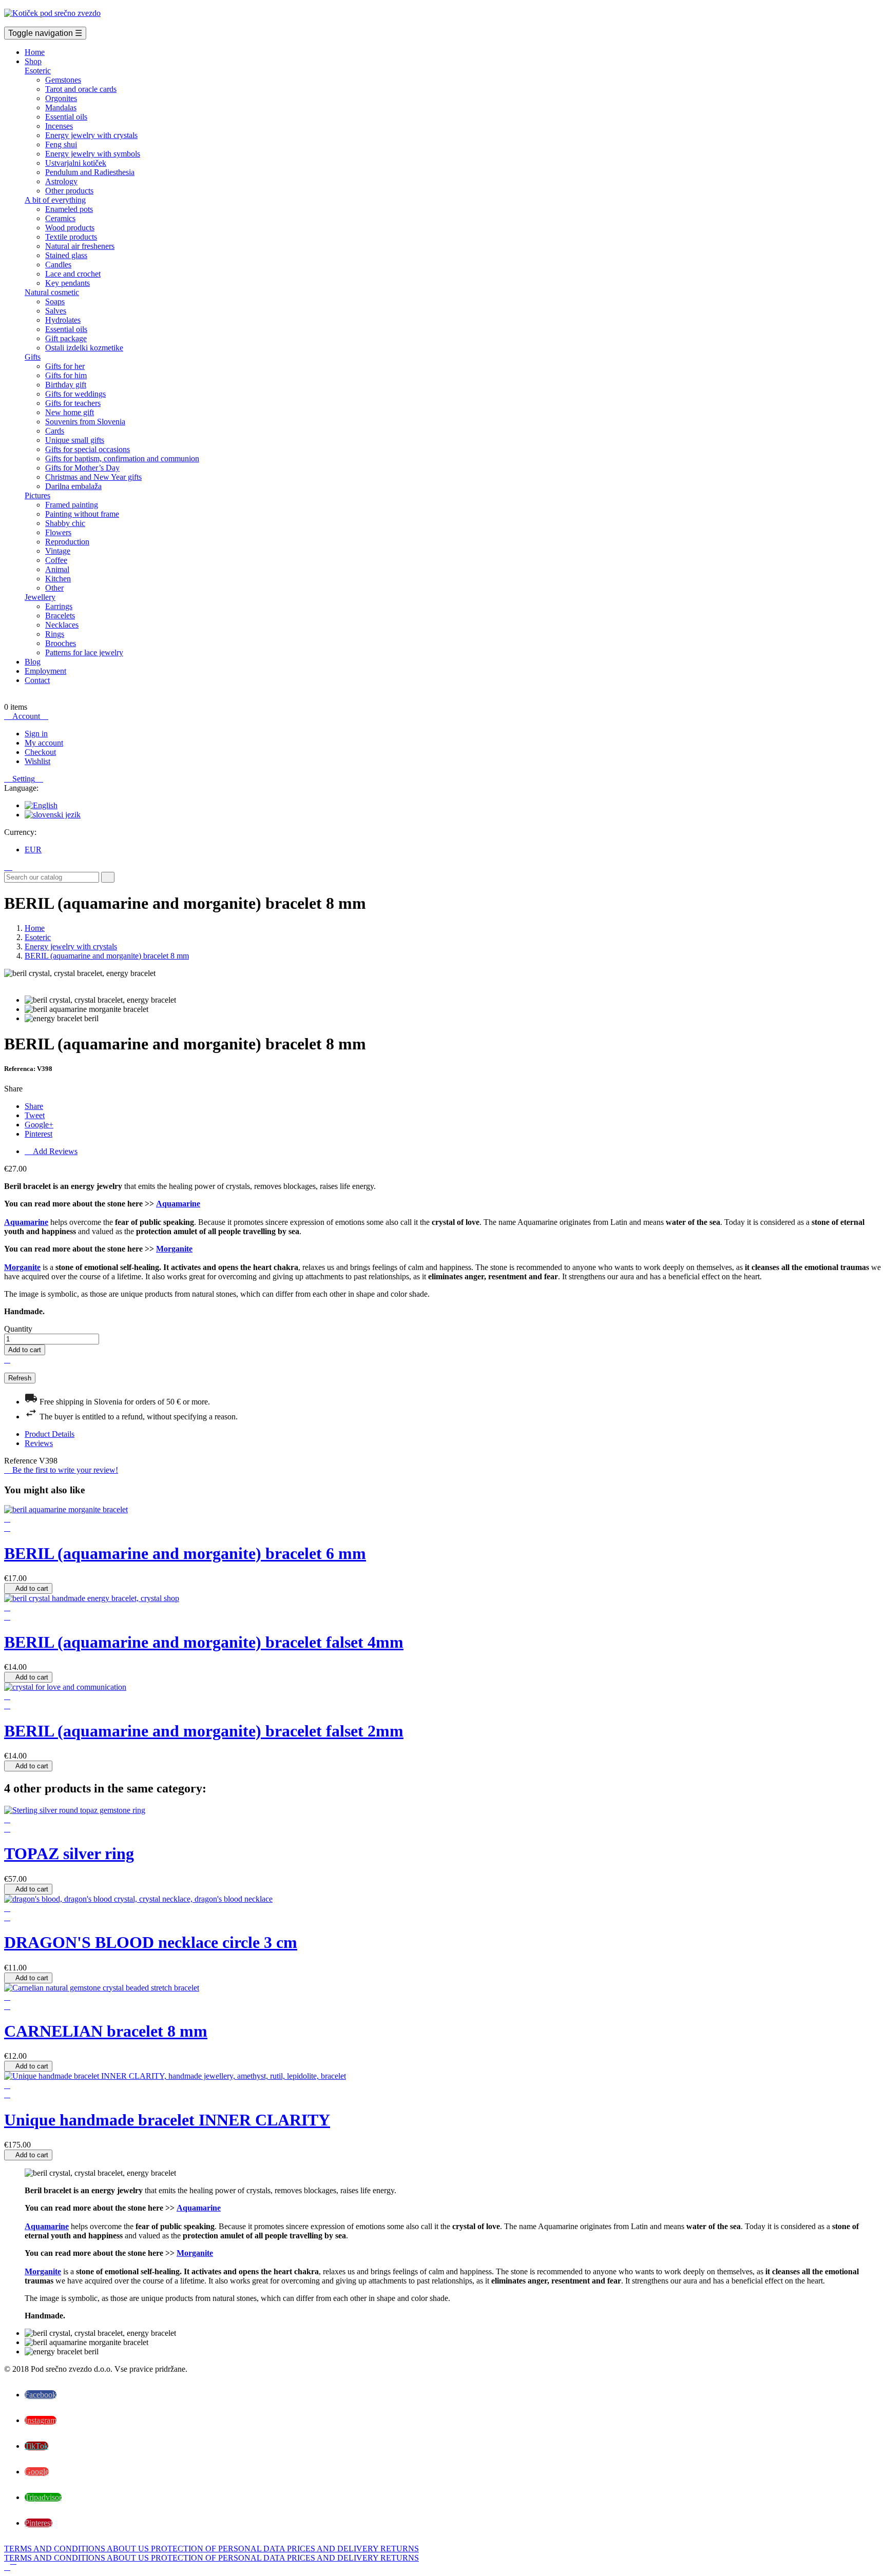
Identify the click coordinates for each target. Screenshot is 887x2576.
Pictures (37, 495)
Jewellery (40, 597)
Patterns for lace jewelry (84, 652)
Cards (55, 431)
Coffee (56, 560)
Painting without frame (82, 514)
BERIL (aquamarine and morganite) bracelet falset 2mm (204, 1731)
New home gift (70, 412)
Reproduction (67, 542)
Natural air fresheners (80, 246)
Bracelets (60, 616)
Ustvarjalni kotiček (76, 163)
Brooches (61, 643)
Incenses (59, 126)
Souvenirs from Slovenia (85, 422)
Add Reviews (51, 1151)
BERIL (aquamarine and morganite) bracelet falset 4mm (204, 1642)
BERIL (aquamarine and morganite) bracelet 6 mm (185, 1553)
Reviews (39, 1443)
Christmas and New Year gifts (93, 477)
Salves (56, 311)
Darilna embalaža (73, 486)
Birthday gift (66, 385)
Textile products (71, 237)
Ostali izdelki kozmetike (84, 348)
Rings (55, 634)
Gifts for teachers (73, 403)
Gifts (33, 357)
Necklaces (62, 625)
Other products (69, 191)
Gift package (66, 338)
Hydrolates (63, 320)
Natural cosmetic (52, 292)
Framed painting (72, 505)
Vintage (58, 551)
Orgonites (61, 98)
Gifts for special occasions (88, 449)
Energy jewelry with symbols (93, 154)
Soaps (55, 301)
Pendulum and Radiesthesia (90, 172)
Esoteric (38, 71)
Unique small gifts (75, 440)
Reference (22, 1461)
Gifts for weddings (75, 394)
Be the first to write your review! (61, 1470)
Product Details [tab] (50, 1434)
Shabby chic (65, 523)
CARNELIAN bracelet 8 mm (106, 2031)
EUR (33, 850)
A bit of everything (55, 200)
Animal (57, 569)
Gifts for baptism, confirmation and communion (122, 458)
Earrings (59, 606)
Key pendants (68, 283)
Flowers (58, 532)
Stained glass (66, 255)
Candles (58, 265)
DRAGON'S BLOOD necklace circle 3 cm (151, 1942)
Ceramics (60, 218)
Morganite (174, 1249)
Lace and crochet (73, 274)
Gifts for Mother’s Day (82, 468)
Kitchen (58, 579)
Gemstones (63, 80)
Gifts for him (66, 375)
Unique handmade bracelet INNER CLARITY (167, 2120)
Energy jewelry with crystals (91, 135)
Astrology (61, 181)
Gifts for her (65, 366)
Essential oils (66, 117)
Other (54, 588)
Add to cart (25, 1350)
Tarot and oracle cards (81, 89)
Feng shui (61, 144)
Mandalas (61, 108)
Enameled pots (69, 209)
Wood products (70, 228)
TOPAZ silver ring (69, 1853)
